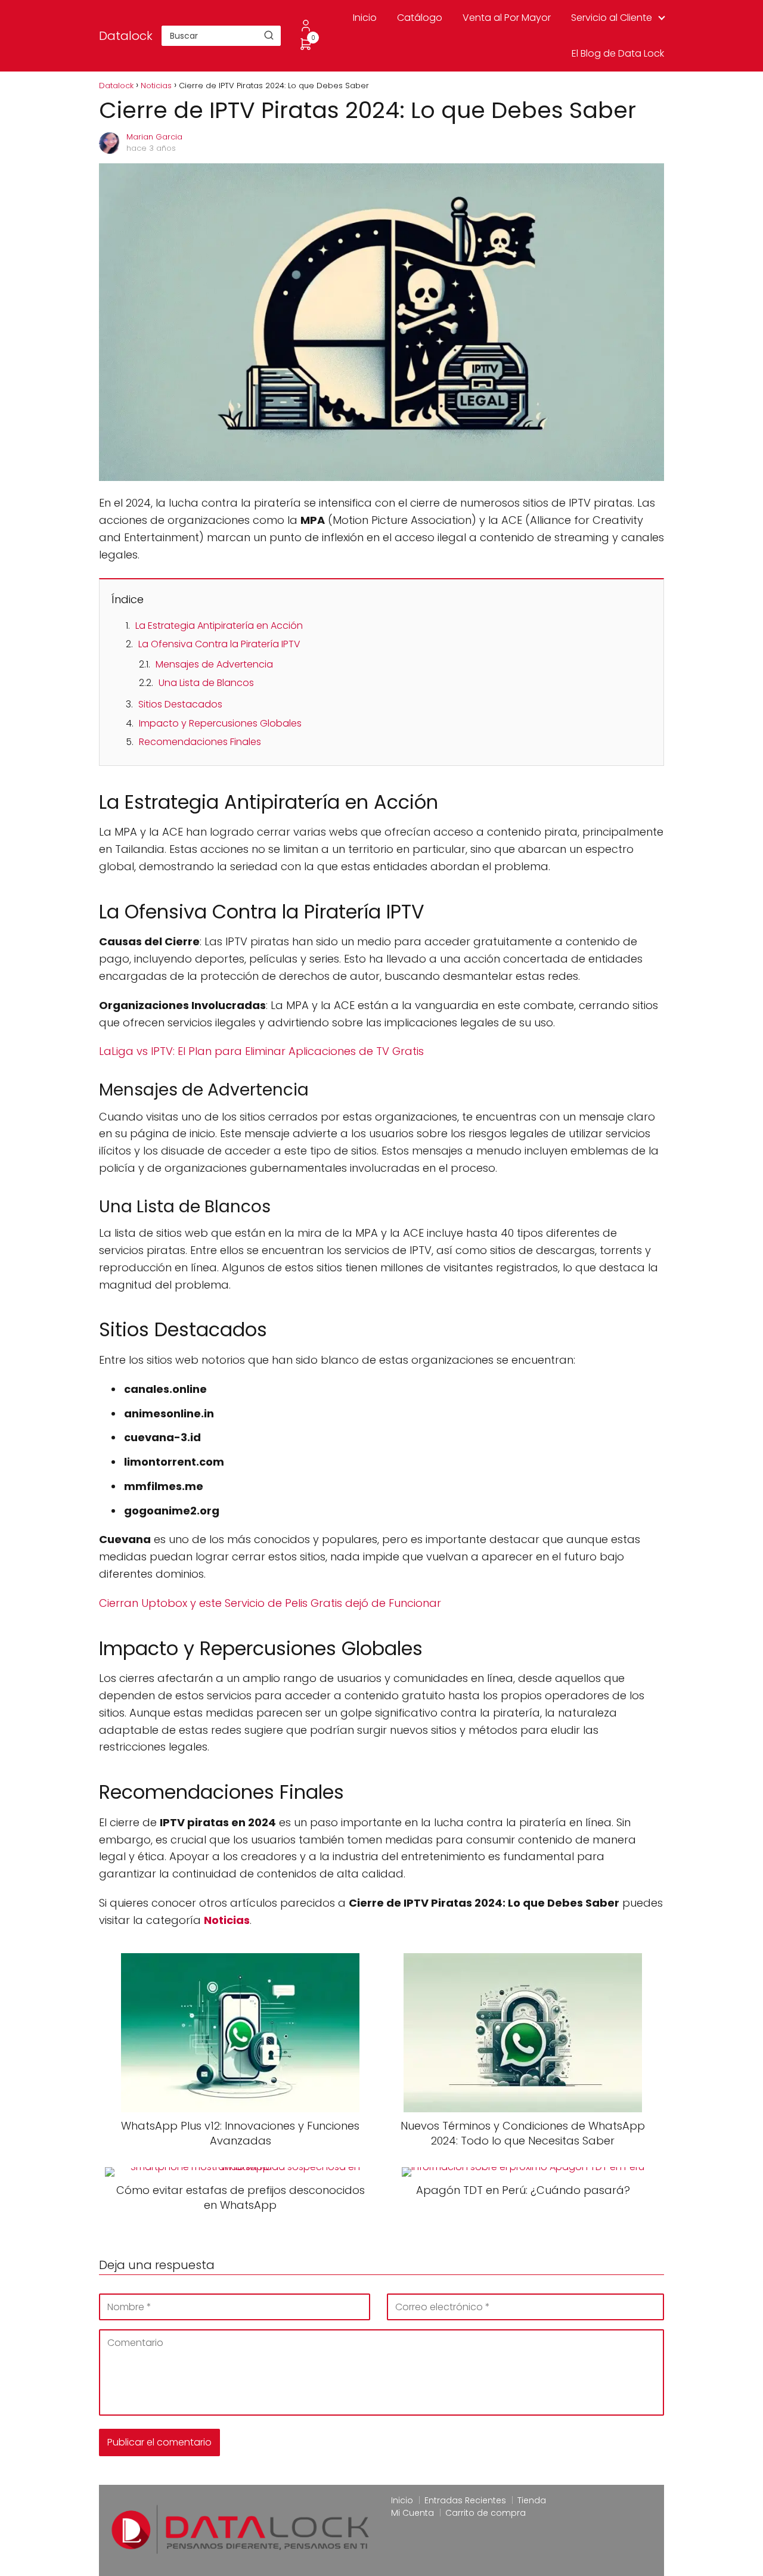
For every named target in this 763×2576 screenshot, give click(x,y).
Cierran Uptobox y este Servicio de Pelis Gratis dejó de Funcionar (270, 1603)
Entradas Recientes (465, 2500)
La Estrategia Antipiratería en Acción (219, 626)
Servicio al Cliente (612, 18)
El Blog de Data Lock (618, 53)
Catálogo (420, 18)
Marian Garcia (154, 137)
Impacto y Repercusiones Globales (220, 723)
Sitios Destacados (180, 704)
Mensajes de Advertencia (214, 664)
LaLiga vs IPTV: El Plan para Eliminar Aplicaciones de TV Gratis (261, 1051)
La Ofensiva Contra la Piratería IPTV (219, 644)
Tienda (532, 2500)
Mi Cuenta (412, 2513)
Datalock (126, 36)
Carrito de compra (486, 2513)
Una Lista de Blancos (206, 683)
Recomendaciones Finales (200, 742)
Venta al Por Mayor (507, 18)
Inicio (365, 18)
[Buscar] (269, 35)
